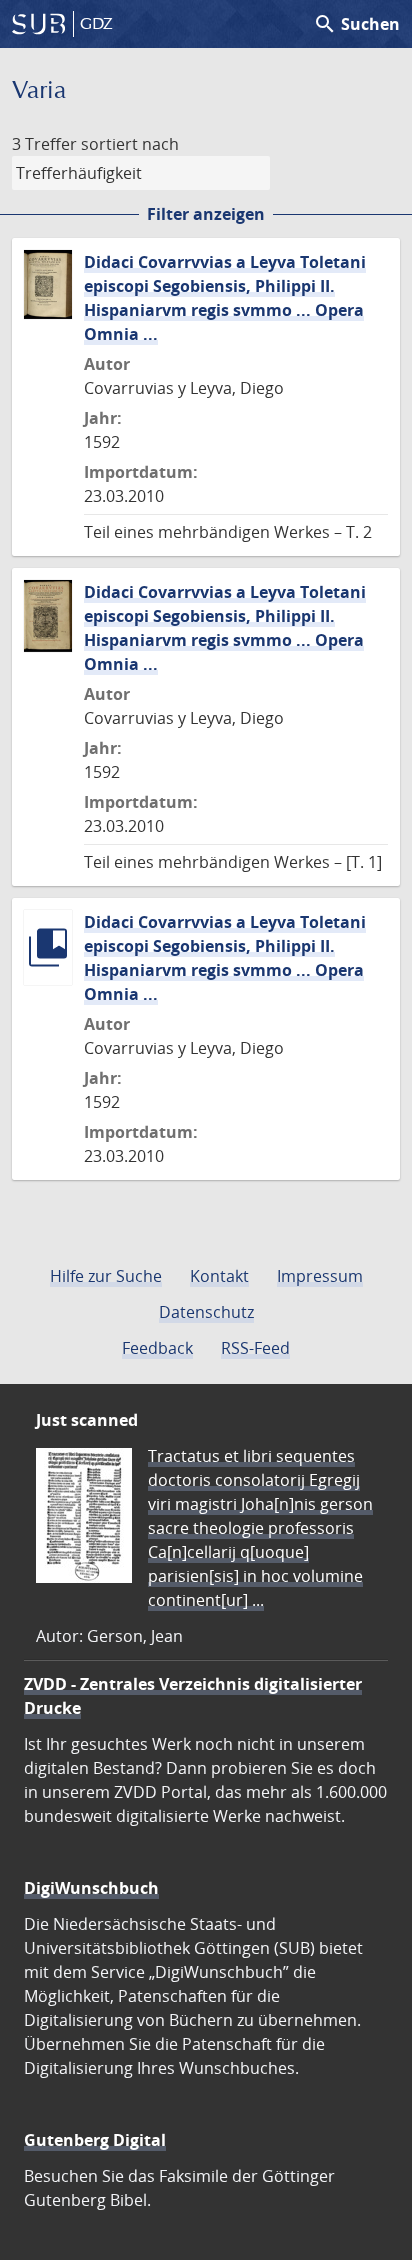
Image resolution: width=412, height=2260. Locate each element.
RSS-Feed (255, 1348)
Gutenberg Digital (95, 2140)
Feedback (157, 1348)
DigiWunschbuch (91, 1888)
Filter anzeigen (206, 214)
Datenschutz (206, 1312)
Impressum (320, 1276)
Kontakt (219, 1276)
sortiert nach (130, 144)
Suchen (356, 24)
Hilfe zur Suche (106, 1276)
